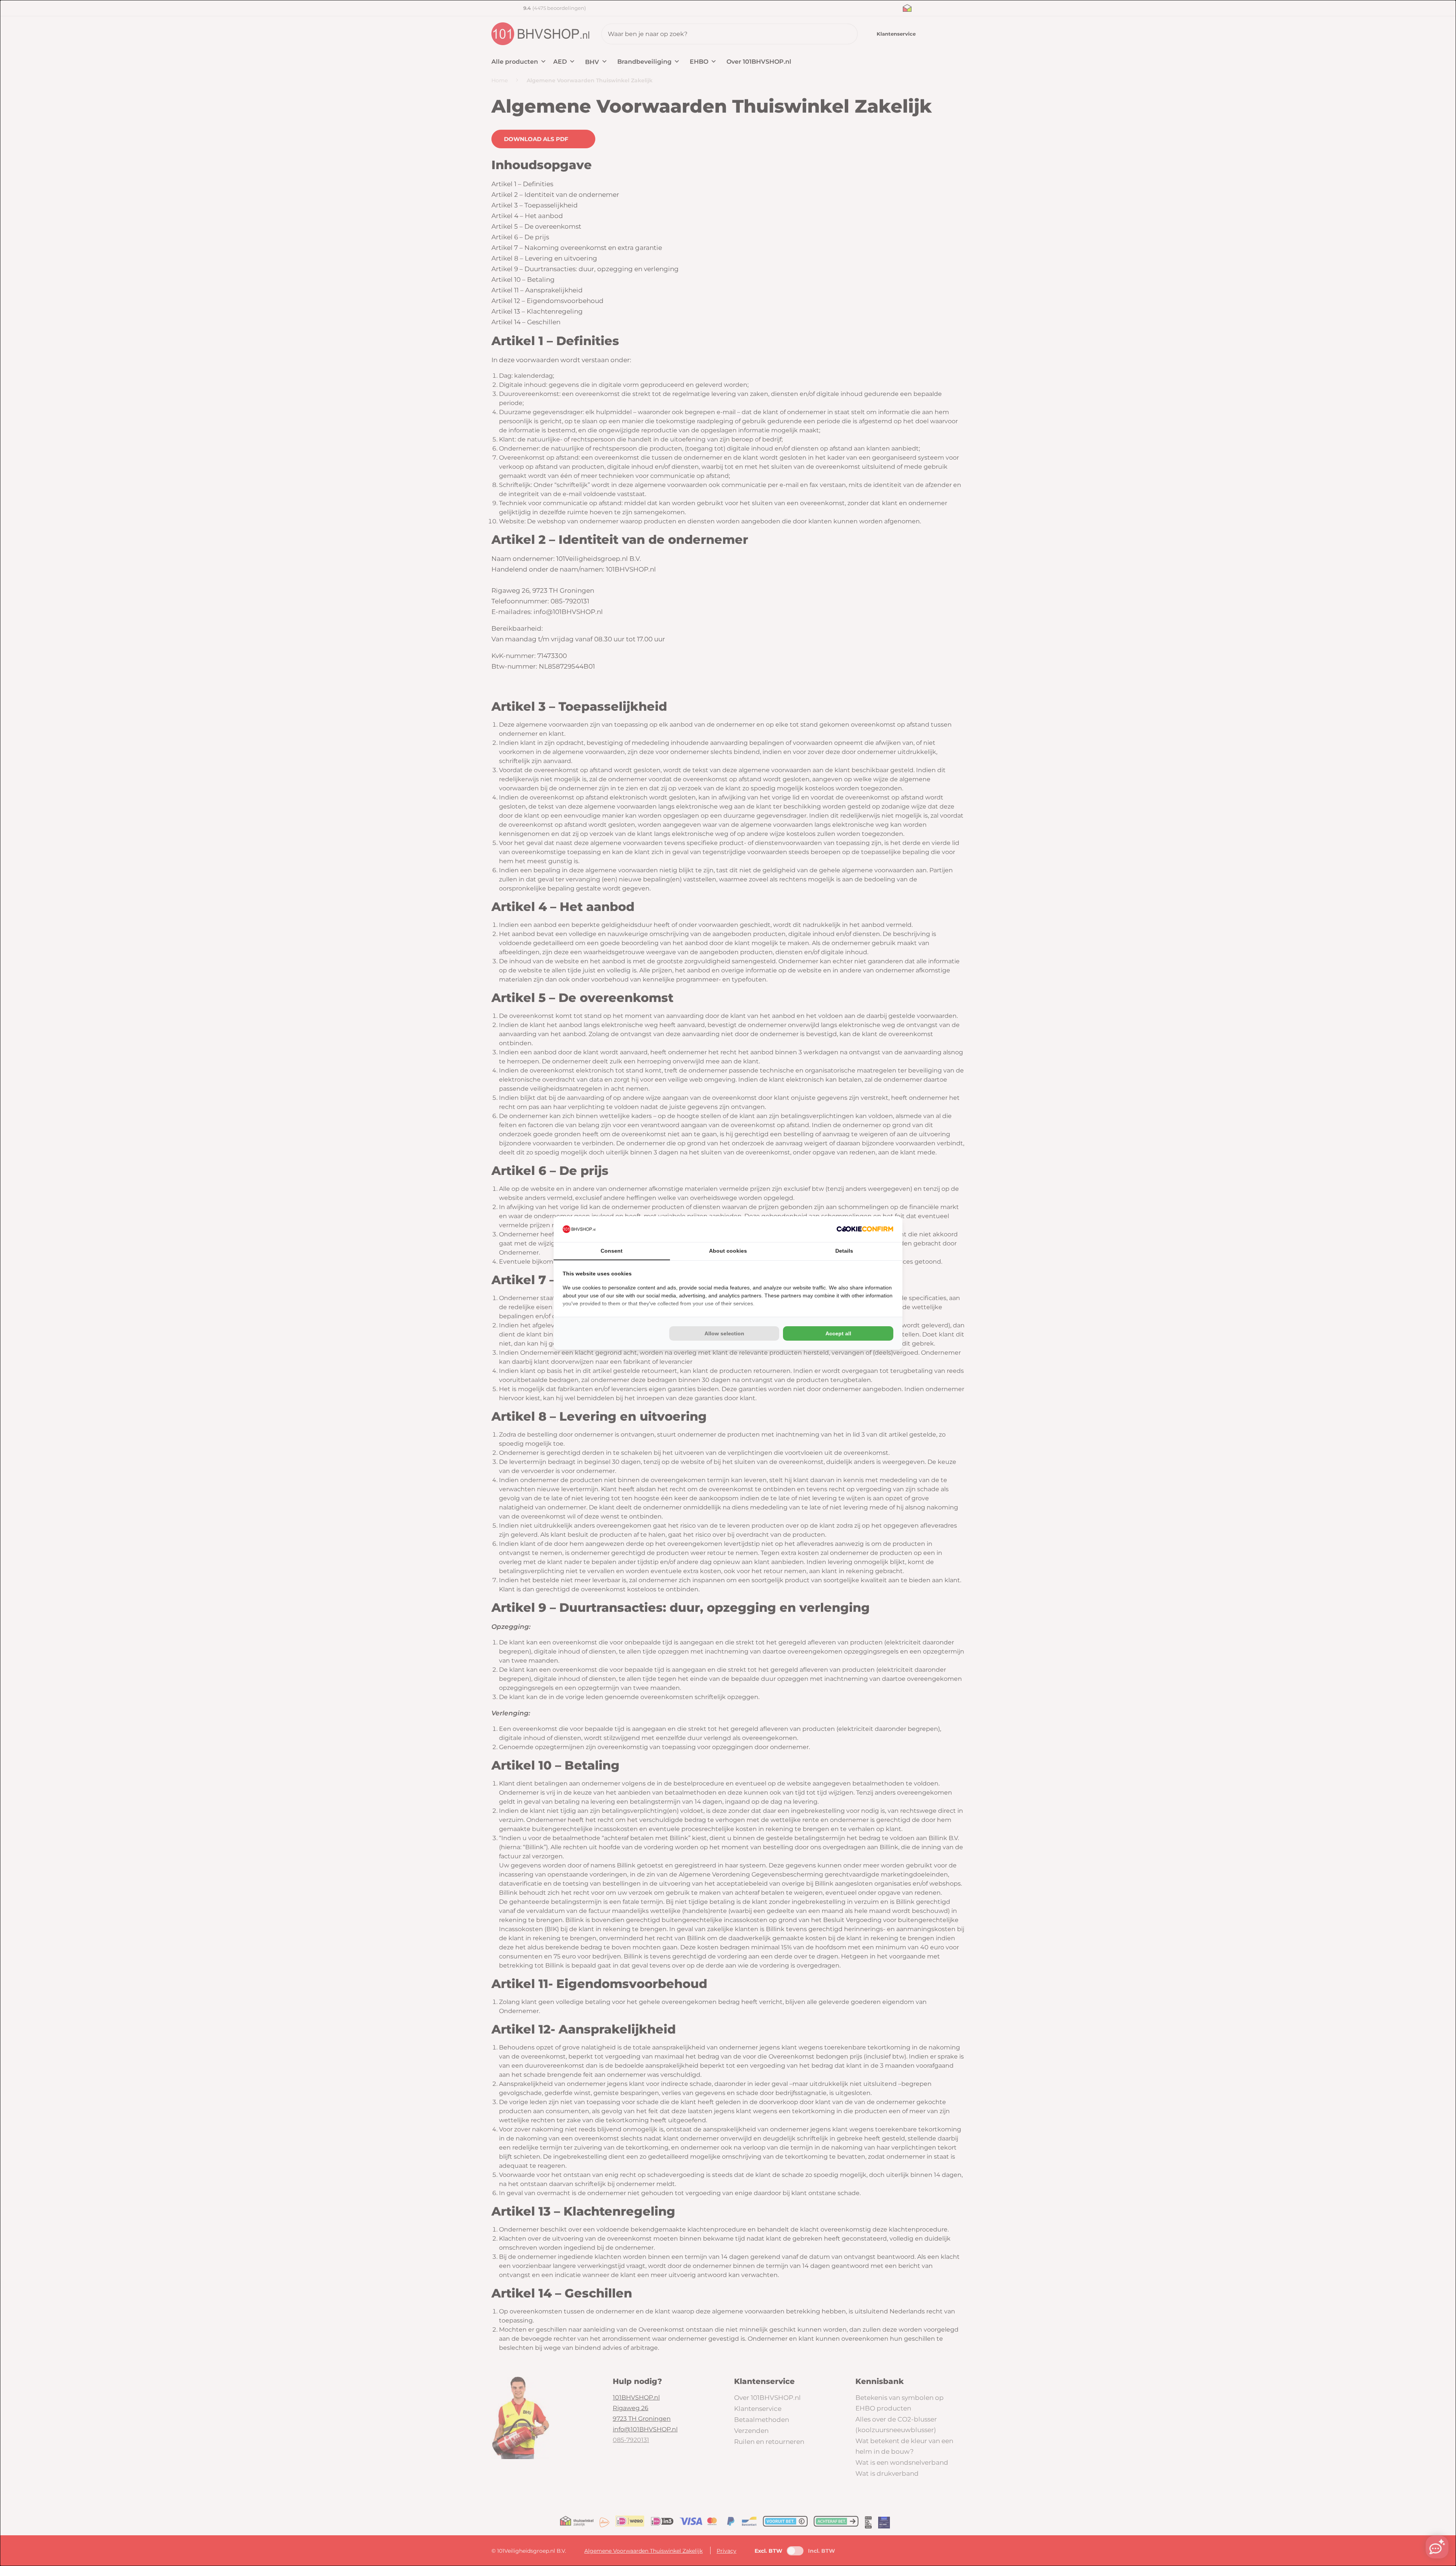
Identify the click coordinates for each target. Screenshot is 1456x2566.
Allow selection (724, 1333)
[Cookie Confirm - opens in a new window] (865, 1229)
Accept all (838, 1333)
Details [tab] (844, 1251)
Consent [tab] (612, 1251)
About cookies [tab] (728, 1251)
